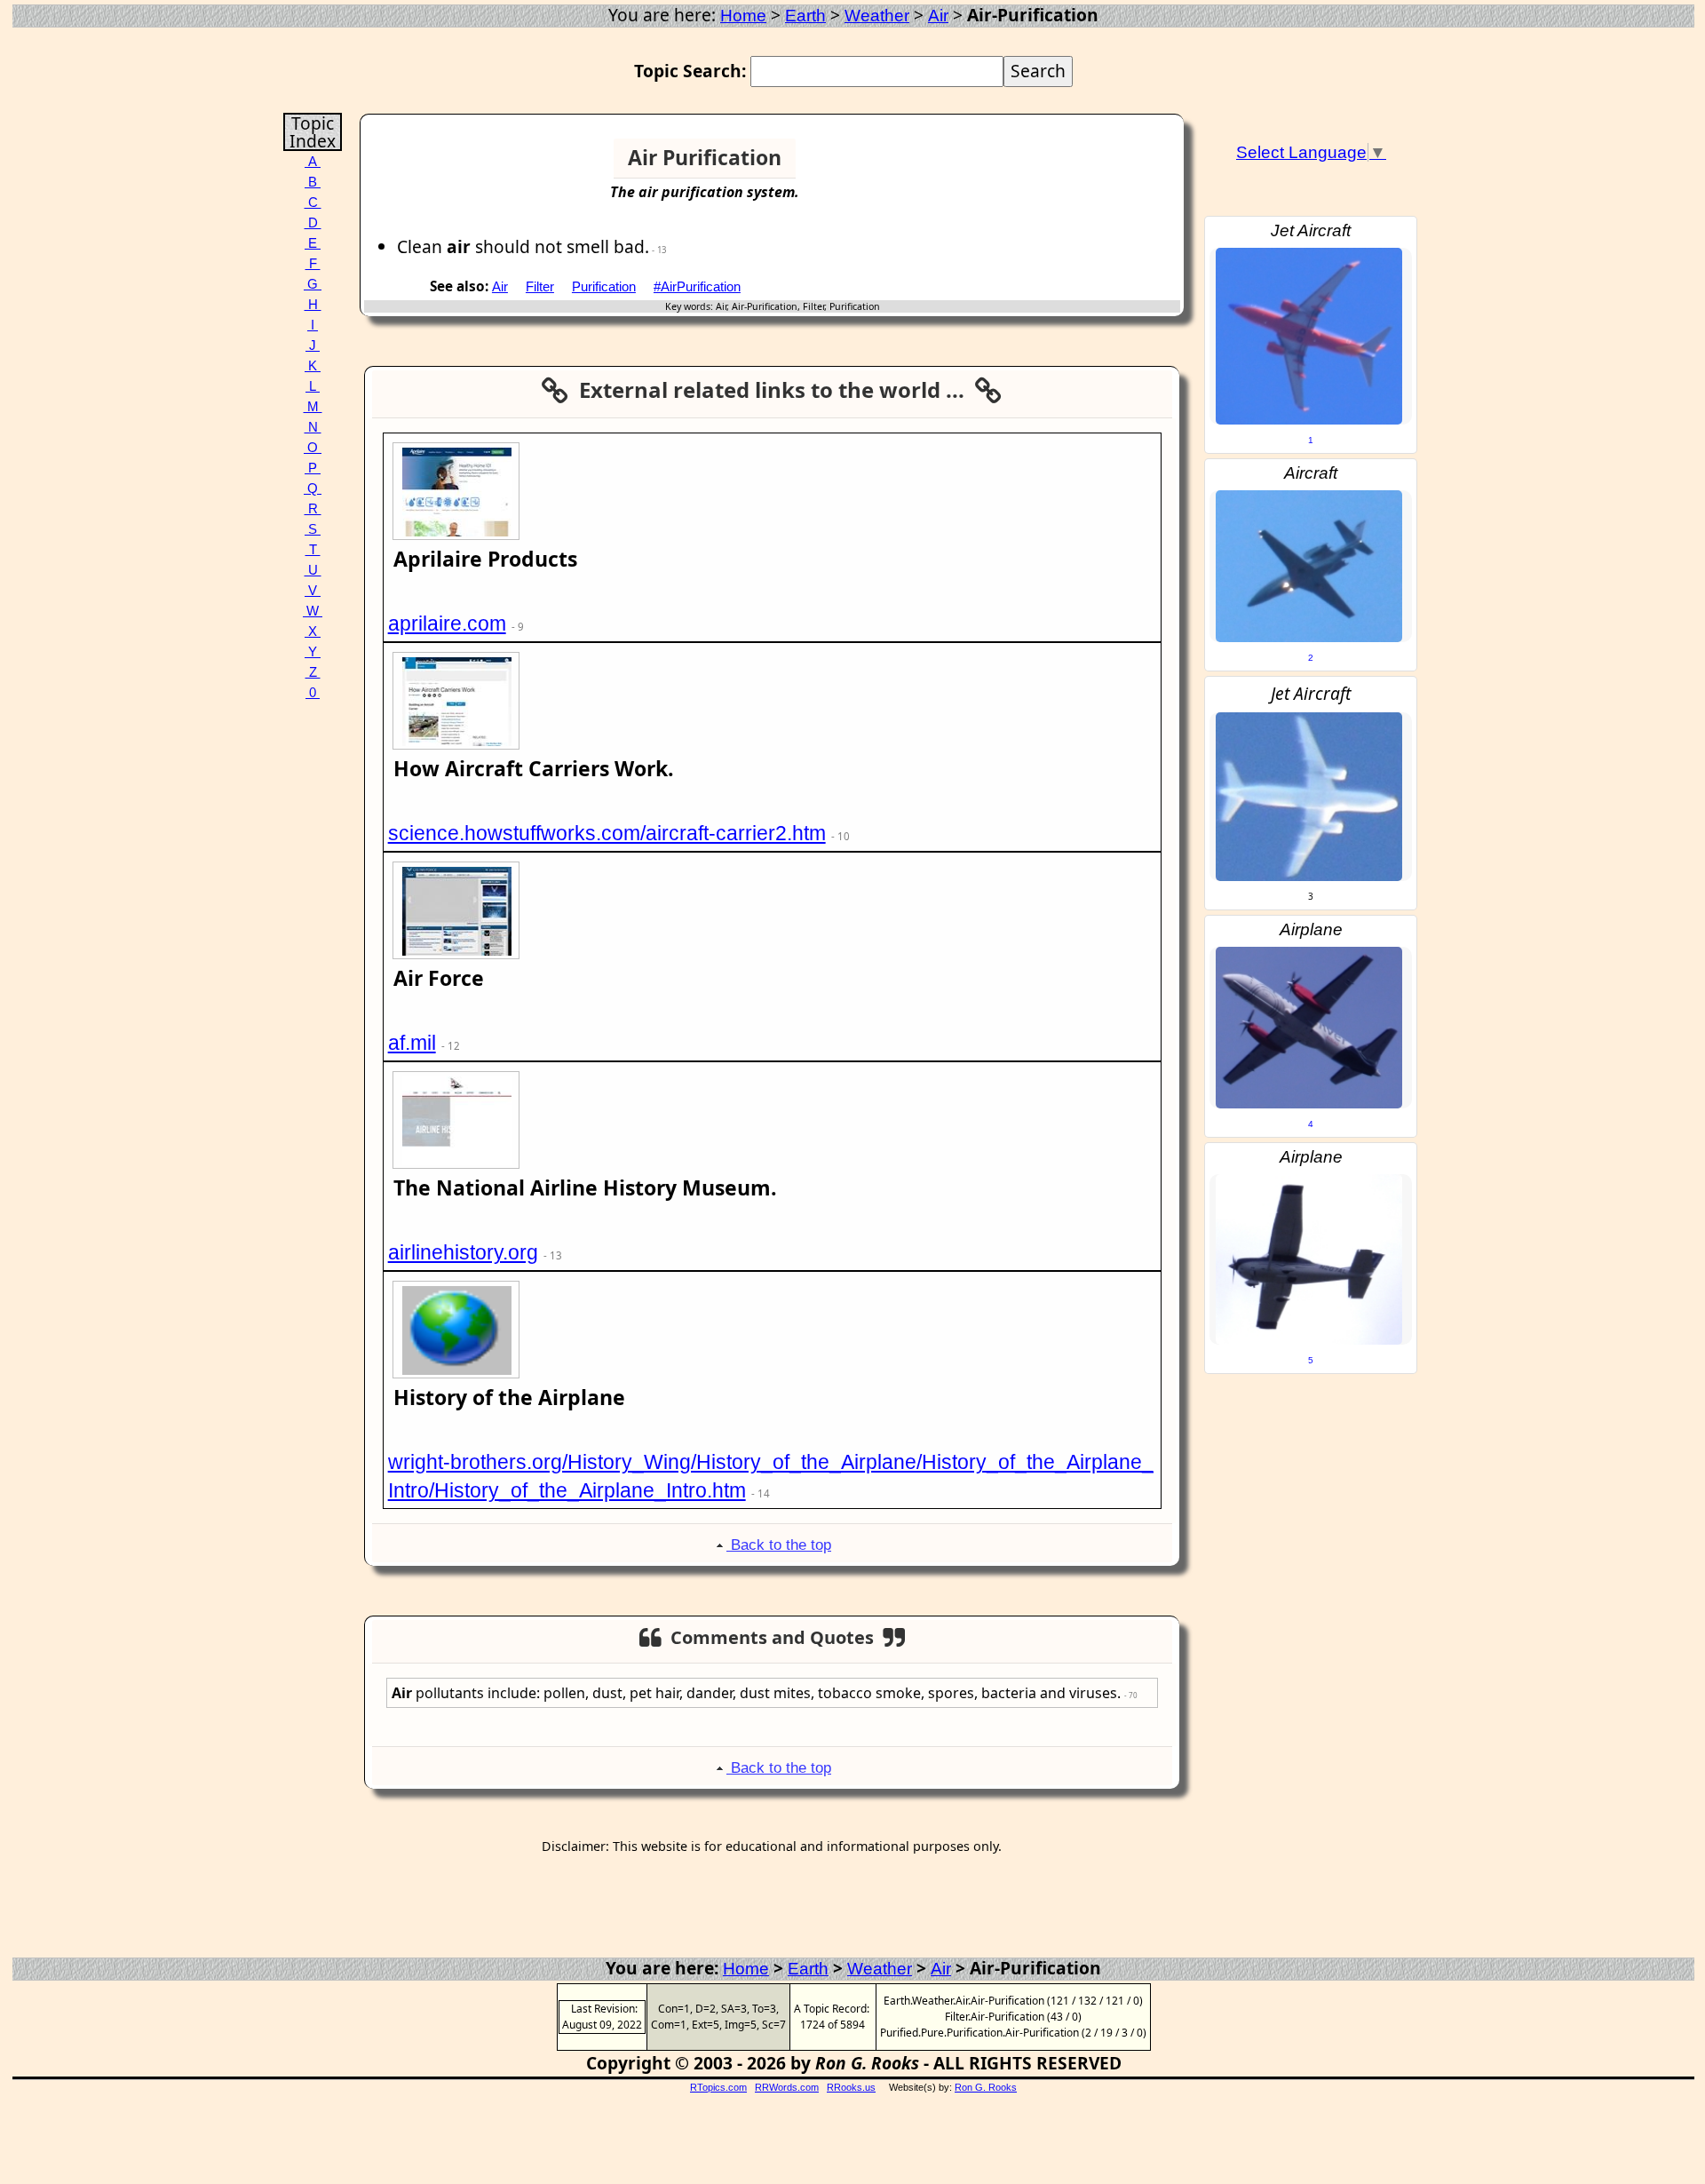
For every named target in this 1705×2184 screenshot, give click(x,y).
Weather (877, 16)
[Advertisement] (1112, 165)
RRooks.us (851, 2087)
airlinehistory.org (463, 1252)
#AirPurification (697, 286)
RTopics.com (718, 2087)
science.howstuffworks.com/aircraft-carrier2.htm (607, 833)
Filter (540, 286)
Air (938, 16)
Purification (604, 286)
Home (743, 16)
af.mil (412, 1043)
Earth (805, 16)
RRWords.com (787, 2087)
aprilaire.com (447, 623)
